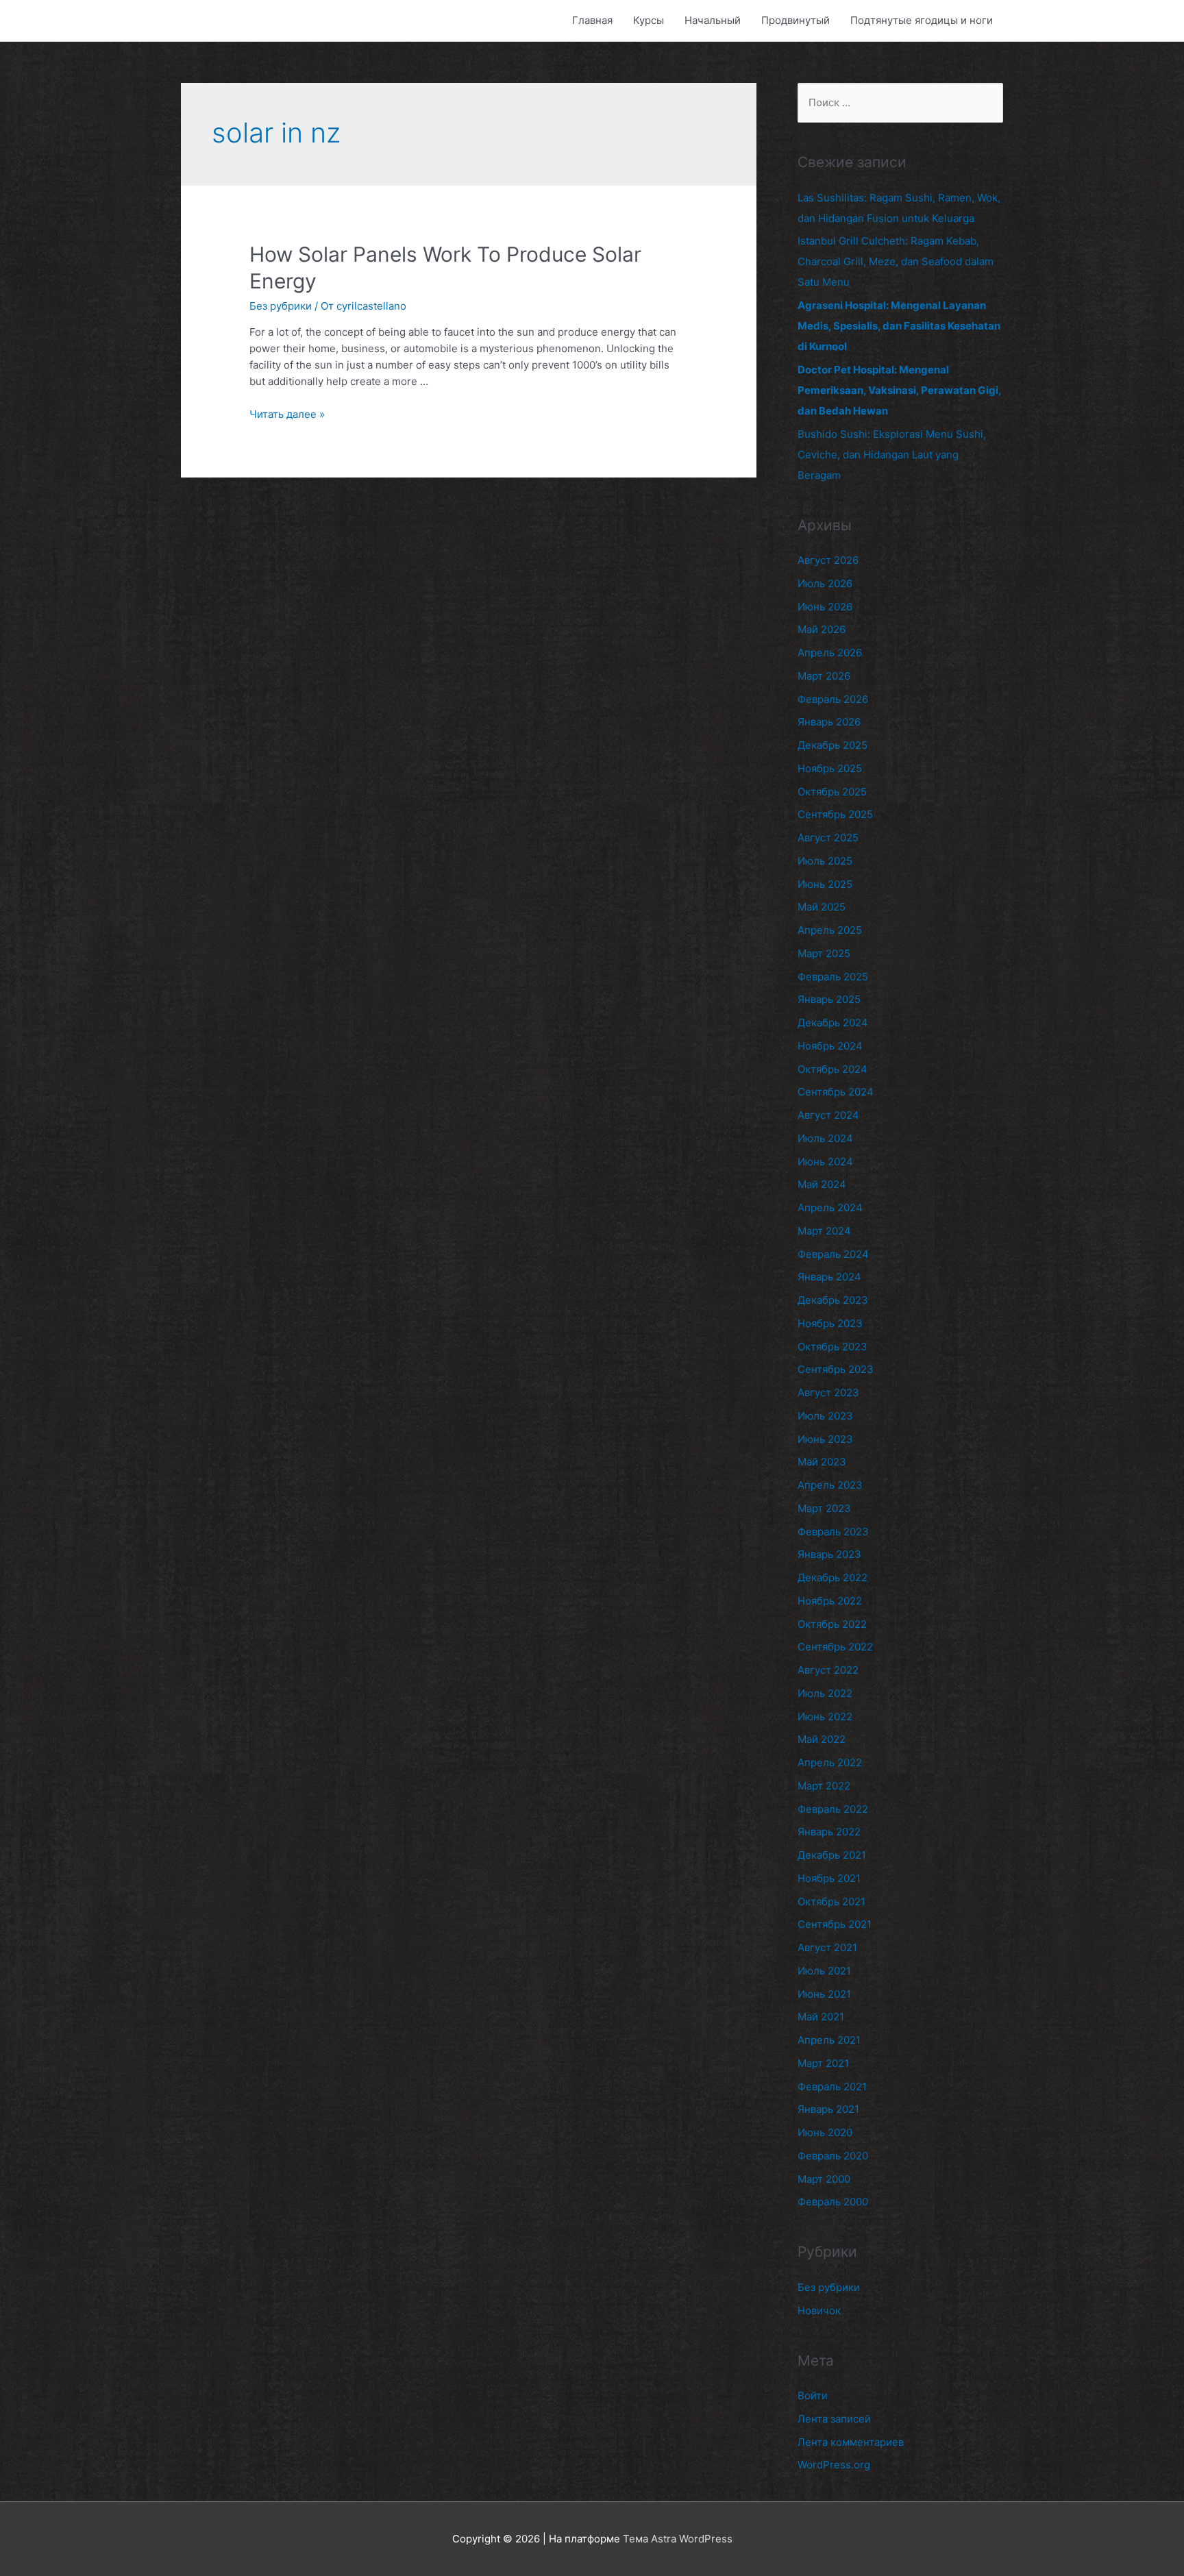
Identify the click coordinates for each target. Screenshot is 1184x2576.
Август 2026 (828, 560)
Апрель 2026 (830, 653)
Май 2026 (822, 629)
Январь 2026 (829, 722)
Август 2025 (828, 838)
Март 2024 (824, 1231)
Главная (592, 20)
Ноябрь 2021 (829, 1878)
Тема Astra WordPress (678, 2539)
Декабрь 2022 (832, 1577)
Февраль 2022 (833, 1809)
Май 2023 (822, 1462)
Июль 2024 (825, 1138)
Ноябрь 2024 (830, 1046)
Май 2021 (821, 2017)
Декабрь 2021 (832, 1855)
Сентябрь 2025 (835, 814)
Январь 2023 (829, 1554)
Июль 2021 (824, 1971)
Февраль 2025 (833, 977)
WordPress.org (834, 2465)
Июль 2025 (825, 861)
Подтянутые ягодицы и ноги (922, 20)
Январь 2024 (829, 1277)
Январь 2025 (829, 999)
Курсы (649, 20)
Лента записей (834, 2419)
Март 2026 (824, 676)
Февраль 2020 (833, 2156)
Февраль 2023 (833, 1532)
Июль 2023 (825, 1416)
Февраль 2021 (832, 2086)
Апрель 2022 (830, 1762)
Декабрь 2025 (832, 745)
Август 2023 (828, 1392)
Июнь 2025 (825, 884)
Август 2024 (828, 1115)
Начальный (713, 20)
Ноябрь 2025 (830, 768)
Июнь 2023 (825, 1439)
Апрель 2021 (829, 2040)
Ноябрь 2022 (830, 1601)
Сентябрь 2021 (835, 1924)
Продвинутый (795, 20)
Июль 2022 (825, 1693)
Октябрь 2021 (831, 1902)
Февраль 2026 (833, 699)
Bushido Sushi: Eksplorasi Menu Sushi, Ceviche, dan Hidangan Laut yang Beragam (892, 455)
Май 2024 (822, 1184)
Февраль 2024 (833, 1254)
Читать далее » (287, 414)
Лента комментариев (851, 2442)
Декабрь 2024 (833, 1023)
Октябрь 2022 (832, 1624)
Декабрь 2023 (833, 1300)
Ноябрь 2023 (830, 1323)
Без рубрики (281, 306)
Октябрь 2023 (832, 1347)
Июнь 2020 (825, 2132)
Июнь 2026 (825, 607)
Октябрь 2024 (832, 1069)
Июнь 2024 (825, 1162)
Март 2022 (824, 1786)
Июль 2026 (825, 583)
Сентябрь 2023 (836, 1369)
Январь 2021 (828, 2109)
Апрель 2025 (830, 930)
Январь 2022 (829, 1832)
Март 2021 (823, 2063)
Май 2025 (822, 907)
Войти (813, 2395)
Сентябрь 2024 (836, 1092)
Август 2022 (828, 1670)
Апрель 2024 (830, 1207)
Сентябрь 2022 (835, 1647)
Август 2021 (827, 1947)
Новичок (819, 2311)
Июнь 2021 (824, 1994)
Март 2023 (824, 1508)
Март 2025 (824, 953)
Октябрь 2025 (832, 792)
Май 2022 (822, 1739)
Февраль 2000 (833, 2202)
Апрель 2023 (830, 1485)
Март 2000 (824, 2179)
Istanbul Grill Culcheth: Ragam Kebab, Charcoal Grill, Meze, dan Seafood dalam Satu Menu (896, 261)
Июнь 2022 (825, 1717)
